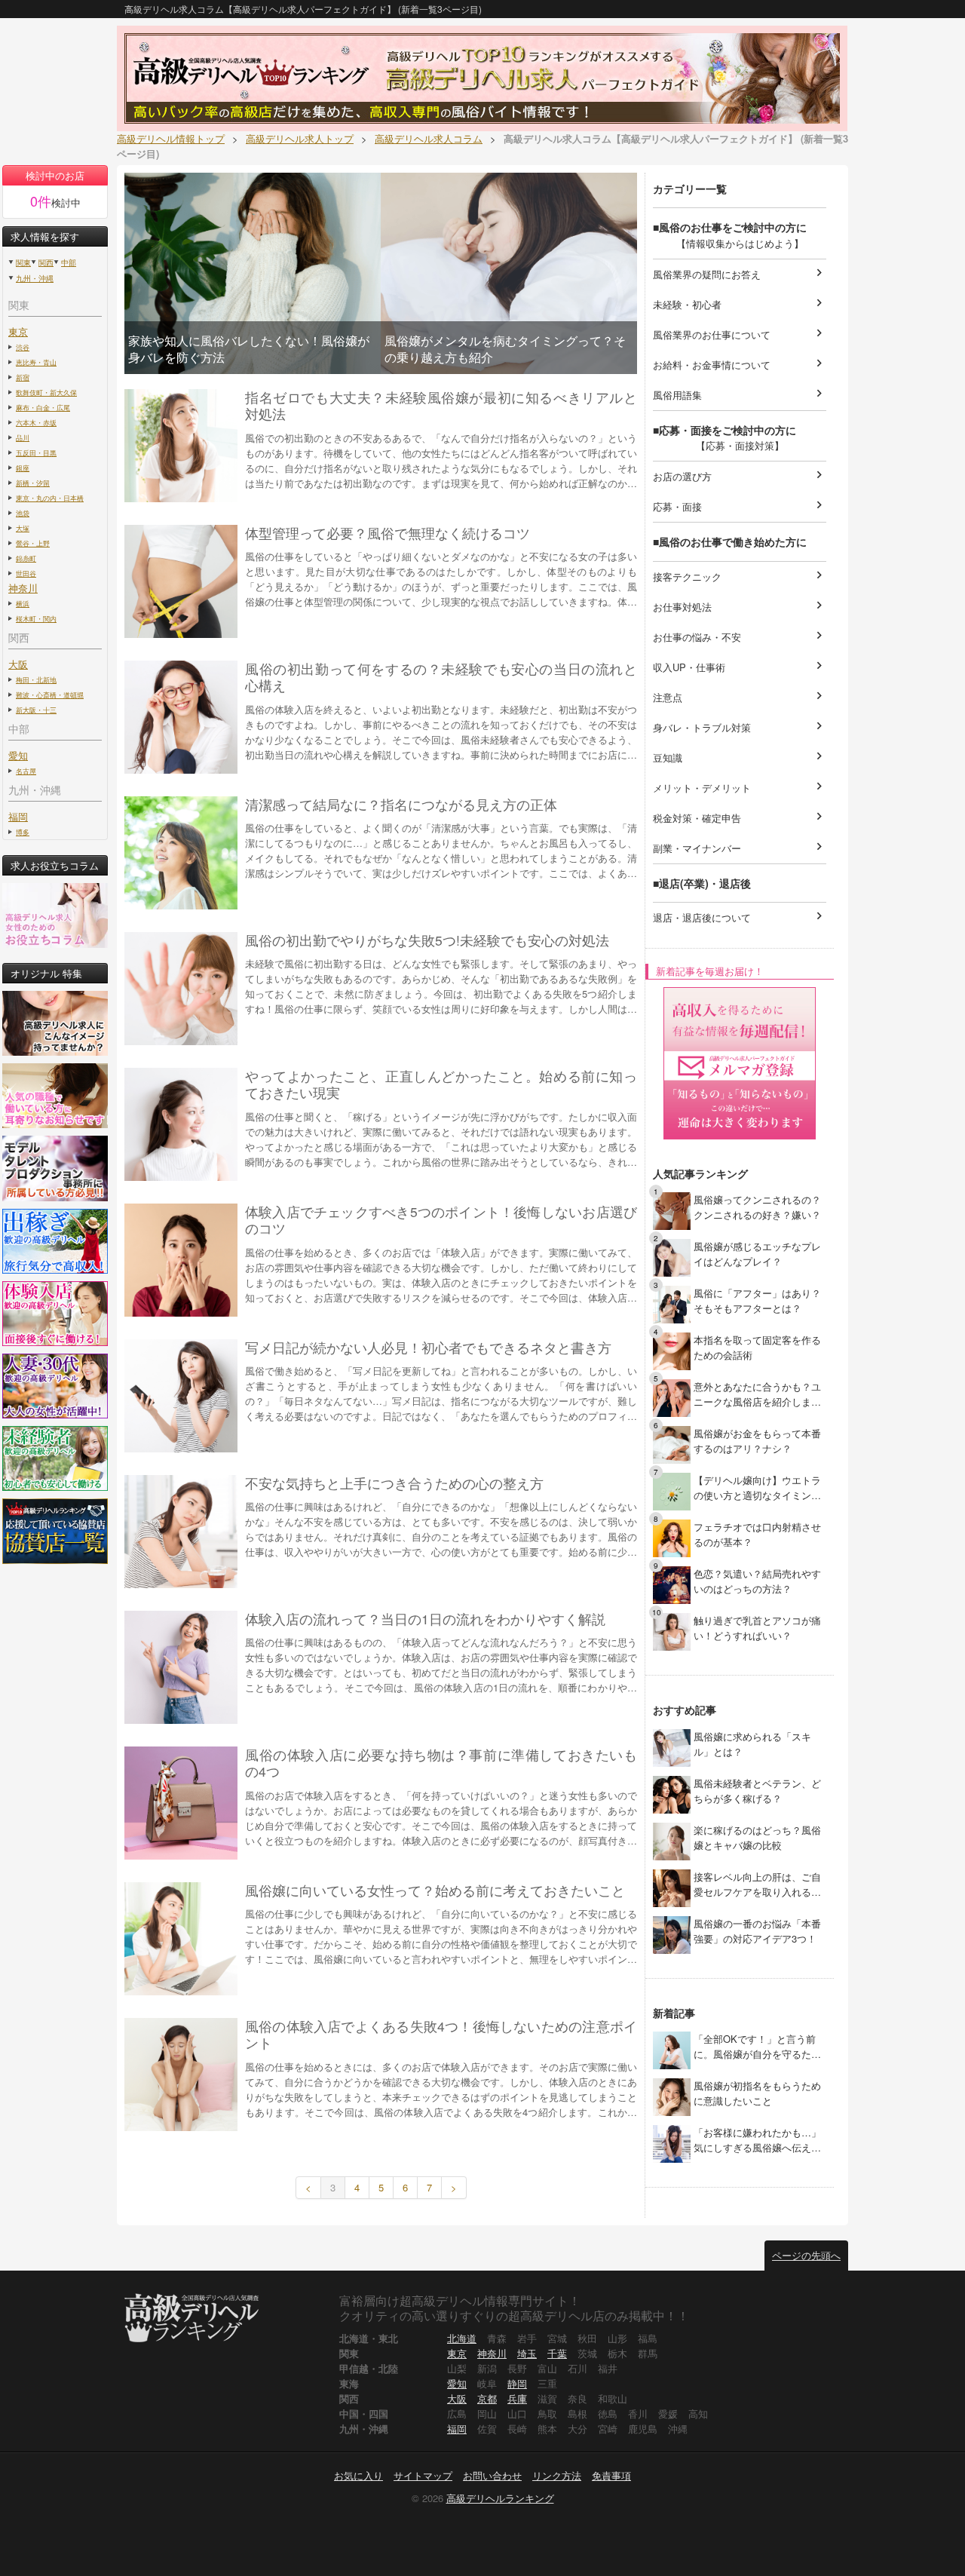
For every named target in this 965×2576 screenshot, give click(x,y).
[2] (672, 1257)
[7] (672, 1490)
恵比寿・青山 (36, 362)
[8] (672, 1537)
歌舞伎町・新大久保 (46, 392)
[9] (672, 1584)
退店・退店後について (740, 917)
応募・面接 (740, 506)
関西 (46, 262)
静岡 (517, 2383)
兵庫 (517, 2398)
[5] (672, 1397)
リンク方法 (557, 2475)
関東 (23, 262)
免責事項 (611, 2475)
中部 (69, 262)
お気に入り (358, 2475)
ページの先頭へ (806, 2255)
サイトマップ (423, 2475)
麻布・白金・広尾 (43, 407)
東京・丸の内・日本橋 (50, 498)
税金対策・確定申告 (740, 817)
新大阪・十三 (36, 710)
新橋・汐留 (33, 483)
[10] (672, 1631)
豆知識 (740, 757)
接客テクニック (740, 576)
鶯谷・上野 (33, 543)
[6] (672, 1444)
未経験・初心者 (740, 304)
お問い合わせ (492, 2475)
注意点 (740, 696)
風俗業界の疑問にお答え (740, 273)
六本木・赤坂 (36, 422)
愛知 (457, 2383)
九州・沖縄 (35, 278)
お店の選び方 (740, 475)
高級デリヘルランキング (500, 2498)
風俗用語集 (740, 394)
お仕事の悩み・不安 (740, 636)
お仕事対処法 (740, 606)
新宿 (23, 377)
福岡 (18, 816)
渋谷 (23, 347)
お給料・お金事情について (740, 364)
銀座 (23, 468)
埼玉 (527, 2353)
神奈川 (492, 2353)
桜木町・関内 (36, 618)
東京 (18, 331)
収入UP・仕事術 (740, 666)
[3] (672, 1303)
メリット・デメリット (740, 787)
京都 (487, 2398)
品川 (23, 437)
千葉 (557, 2353)
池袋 (23, 513)
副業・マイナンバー (740, 847)
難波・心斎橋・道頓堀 (50, 695)
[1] (672, 1210)
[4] (672, 1350)
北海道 (462, 2338)
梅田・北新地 (36, 679)
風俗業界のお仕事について (740, 334)
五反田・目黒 (36, 452)
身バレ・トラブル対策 (740, 727)
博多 (23, 832)
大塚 (23, 528)
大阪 (457, 2398)
